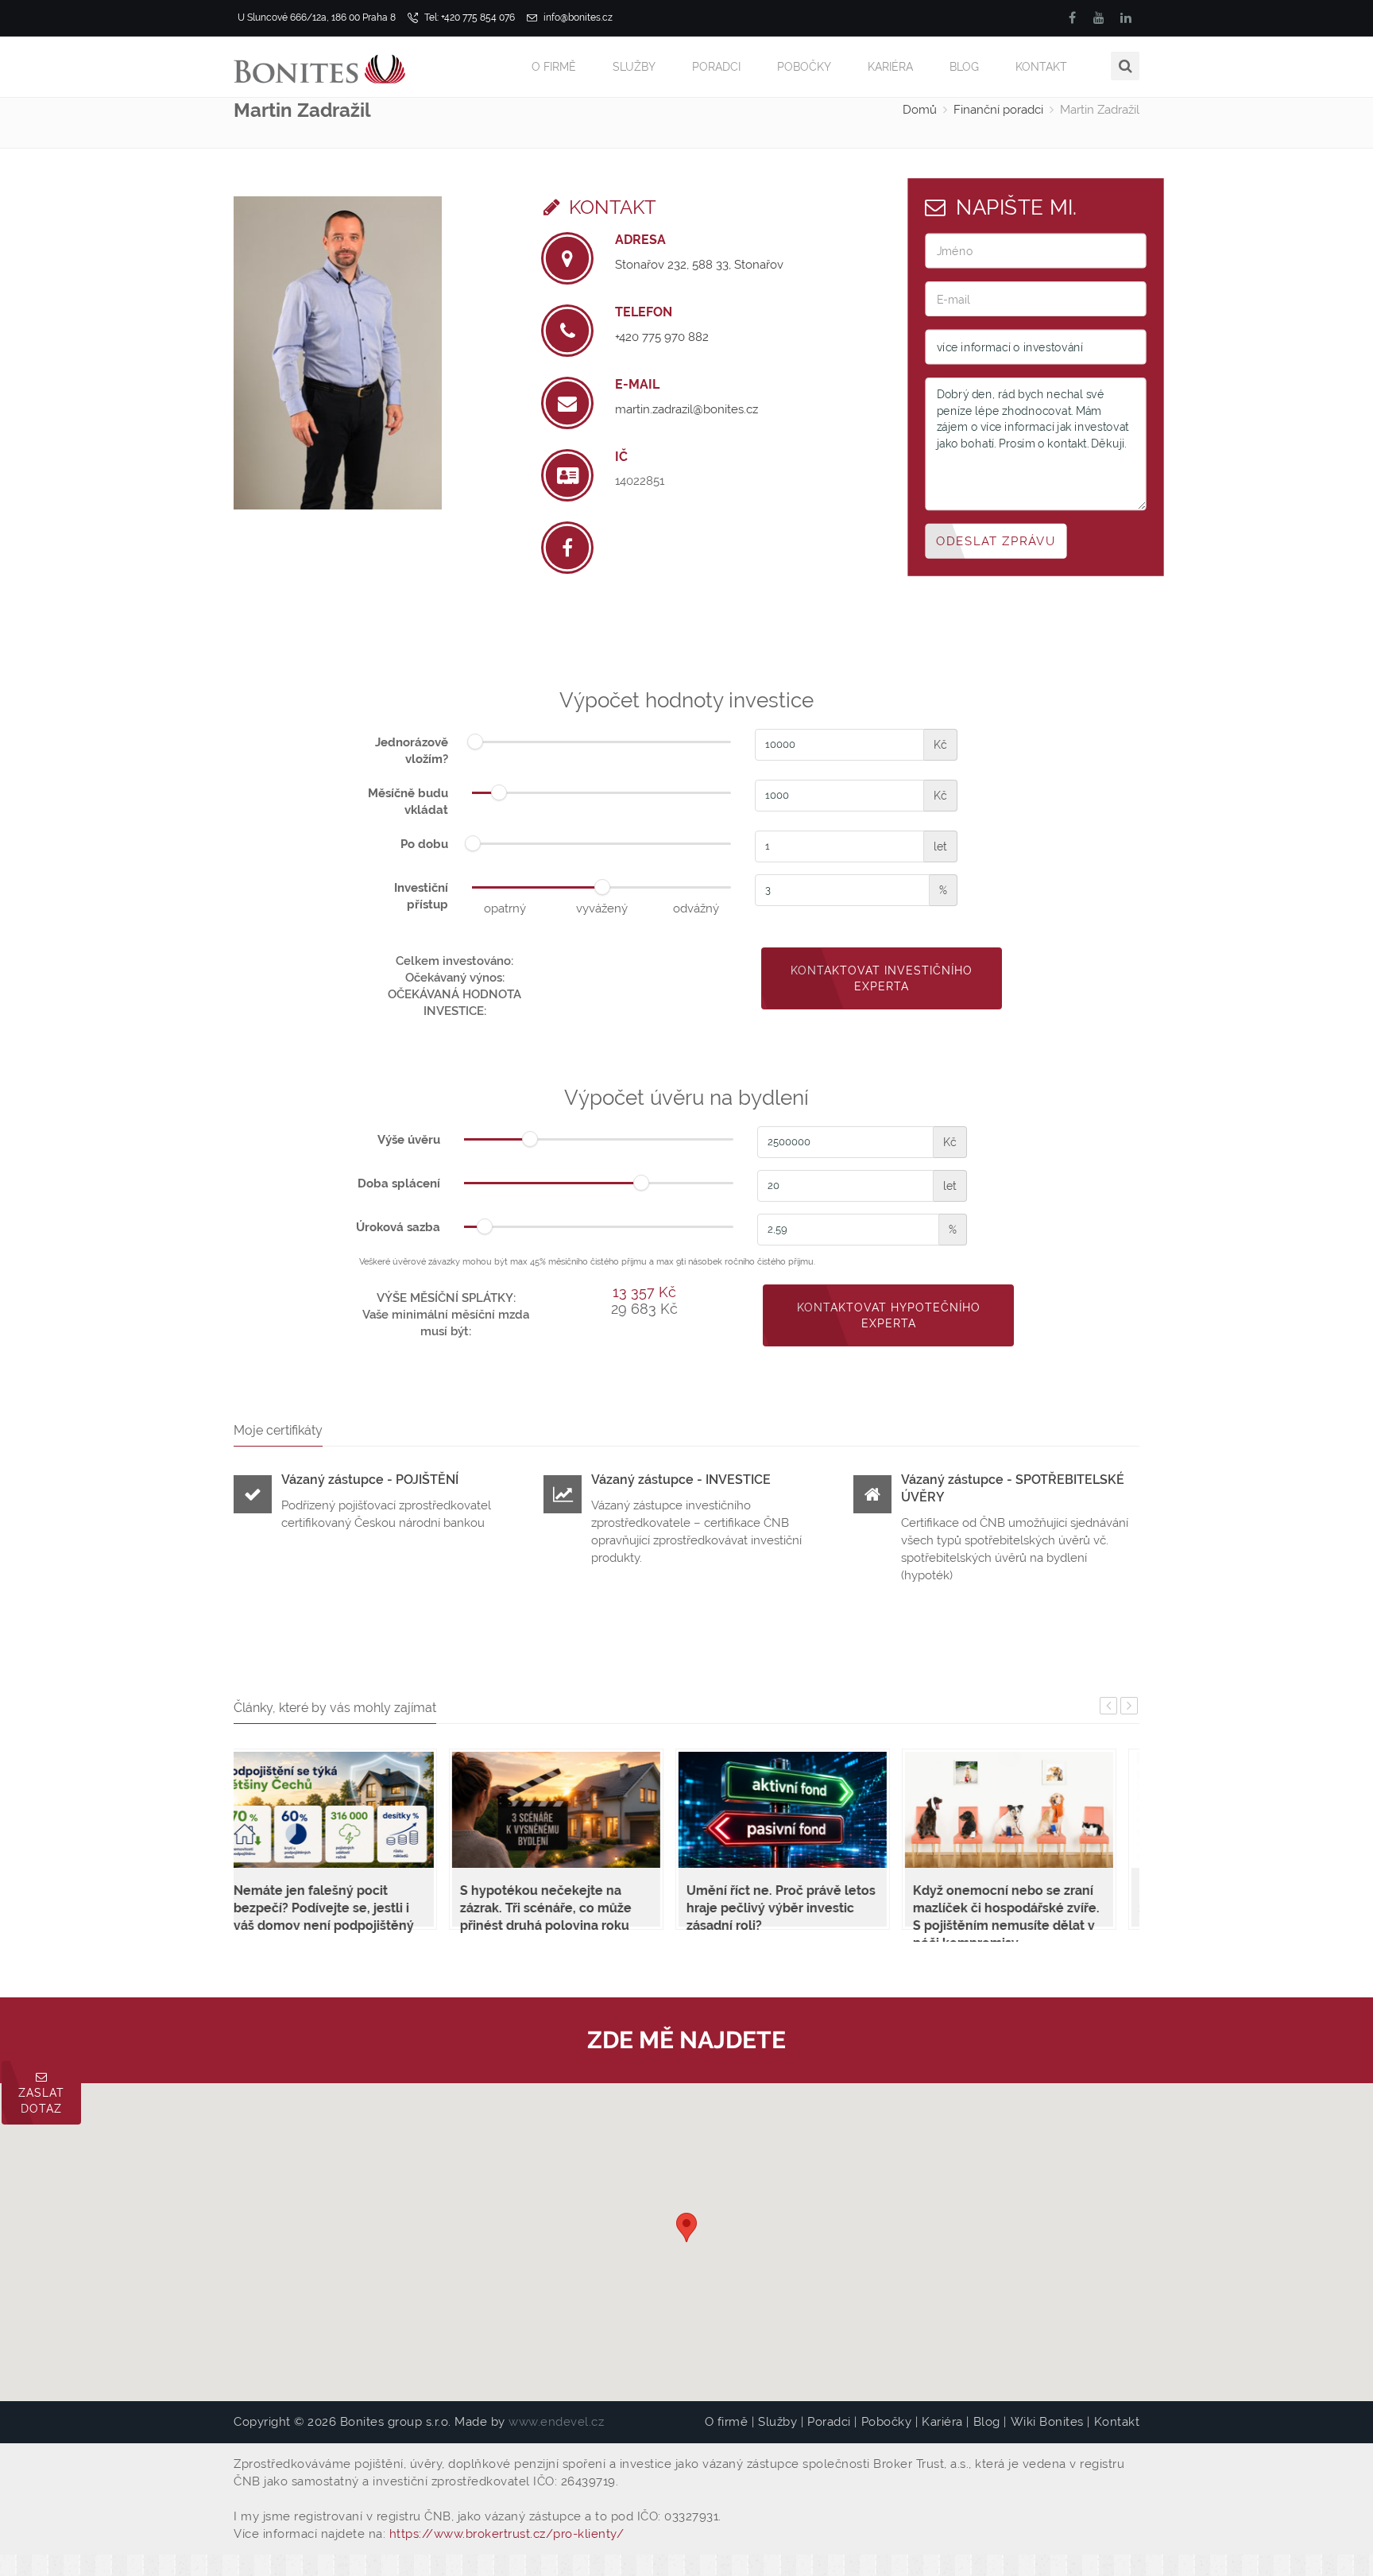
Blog (964, 67)
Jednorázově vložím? (412, 751)
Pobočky (804, 67)
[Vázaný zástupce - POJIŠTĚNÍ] (253, 1497)
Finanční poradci (998, 110)
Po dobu (424, 844)
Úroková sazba (398, 1227)
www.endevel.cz (556, 2422)
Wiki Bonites (1047, 2422)
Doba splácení (399, 1183)
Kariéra (890, 67)
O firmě (554, 67)
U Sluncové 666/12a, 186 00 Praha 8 (317, 17)
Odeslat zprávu (996, 540)
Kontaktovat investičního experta (882, 978)
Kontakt (1041, 67)
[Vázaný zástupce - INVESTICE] (563, 1497)
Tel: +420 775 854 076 (468, 17)
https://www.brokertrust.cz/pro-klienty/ (507, 2534)
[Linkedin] (1126, 18)
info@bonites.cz (577, 17)
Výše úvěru (409, 1140)
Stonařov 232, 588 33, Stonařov (699, 265)
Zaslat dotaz (41, 2101)
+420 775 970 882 (662, 337)
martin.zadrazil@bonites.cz (686, 409)
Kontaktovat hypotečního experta (889, 1315)
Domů (920, 110)
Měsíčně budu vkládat (408, 802)
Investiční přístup (421, 896)
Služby (634, 67)
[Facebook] (1072, 18)
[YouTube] (1099, 18)
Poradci (716, 67)
